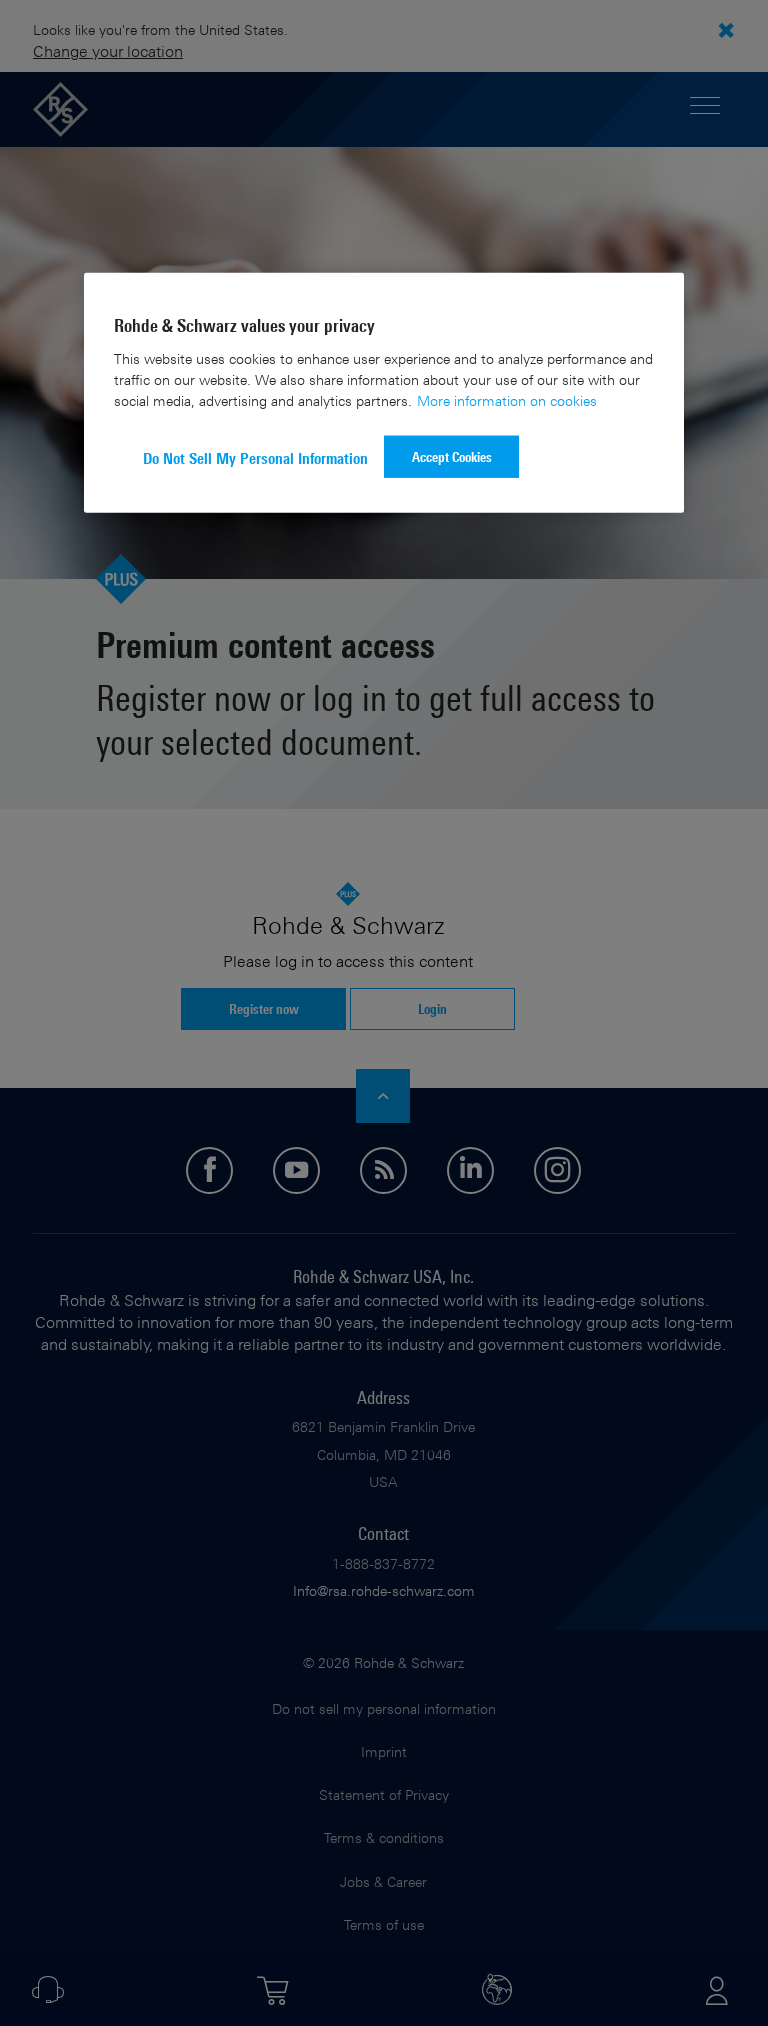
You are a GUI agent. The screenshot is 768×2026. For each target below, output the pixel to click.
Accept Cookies (452, 456)
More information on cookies (507, 400)
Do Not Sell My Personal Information (255, 458)
